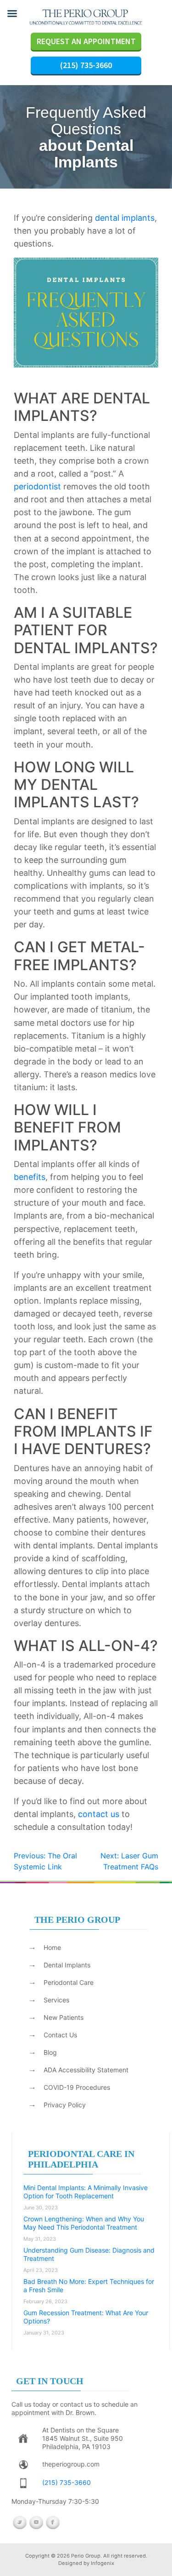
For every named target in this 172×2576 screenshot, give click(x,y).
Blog (50, 2052)
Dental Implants (67, 1965)
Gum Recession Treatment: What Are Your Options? (86, 2317)
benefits (30, 1177)
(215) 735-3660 (86, 65)
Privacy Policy (65, 2105)
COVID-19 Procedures (77, 2087)
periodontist (37, 486)
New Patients (64, 2017)
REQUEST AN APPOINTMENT (86, 41)
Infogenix (103, 2563)
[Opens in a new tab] (23, 2439)
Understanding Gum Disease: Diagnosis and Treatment (89, 2254)
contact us (99, 1814)
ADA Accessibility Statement (86, 2070)
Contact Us (60, 2035)
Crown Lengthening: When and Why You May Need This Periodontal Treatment (84, 2223)
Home (52, 1947)
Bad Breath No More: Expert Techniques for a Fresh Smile (89, 2286)
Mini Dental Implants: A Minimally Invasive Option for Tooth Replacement (86, 2192)
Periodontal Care (69, 1982)
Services (56, 2000)
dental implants (125, 218)
